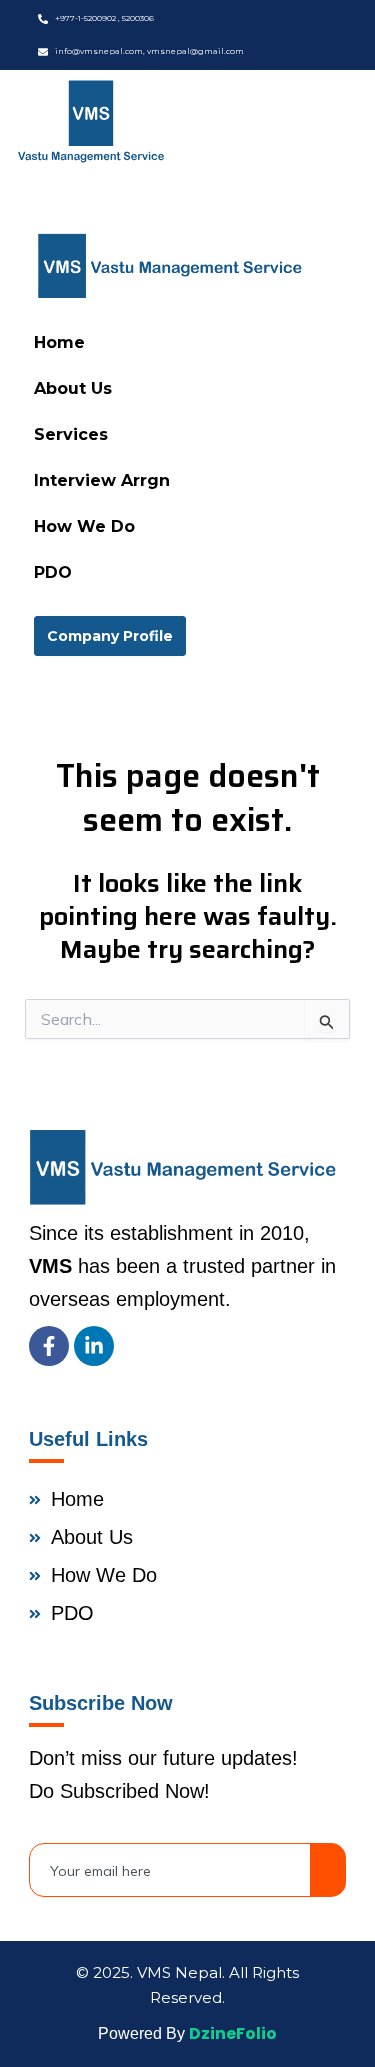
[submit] (328, 1870)
